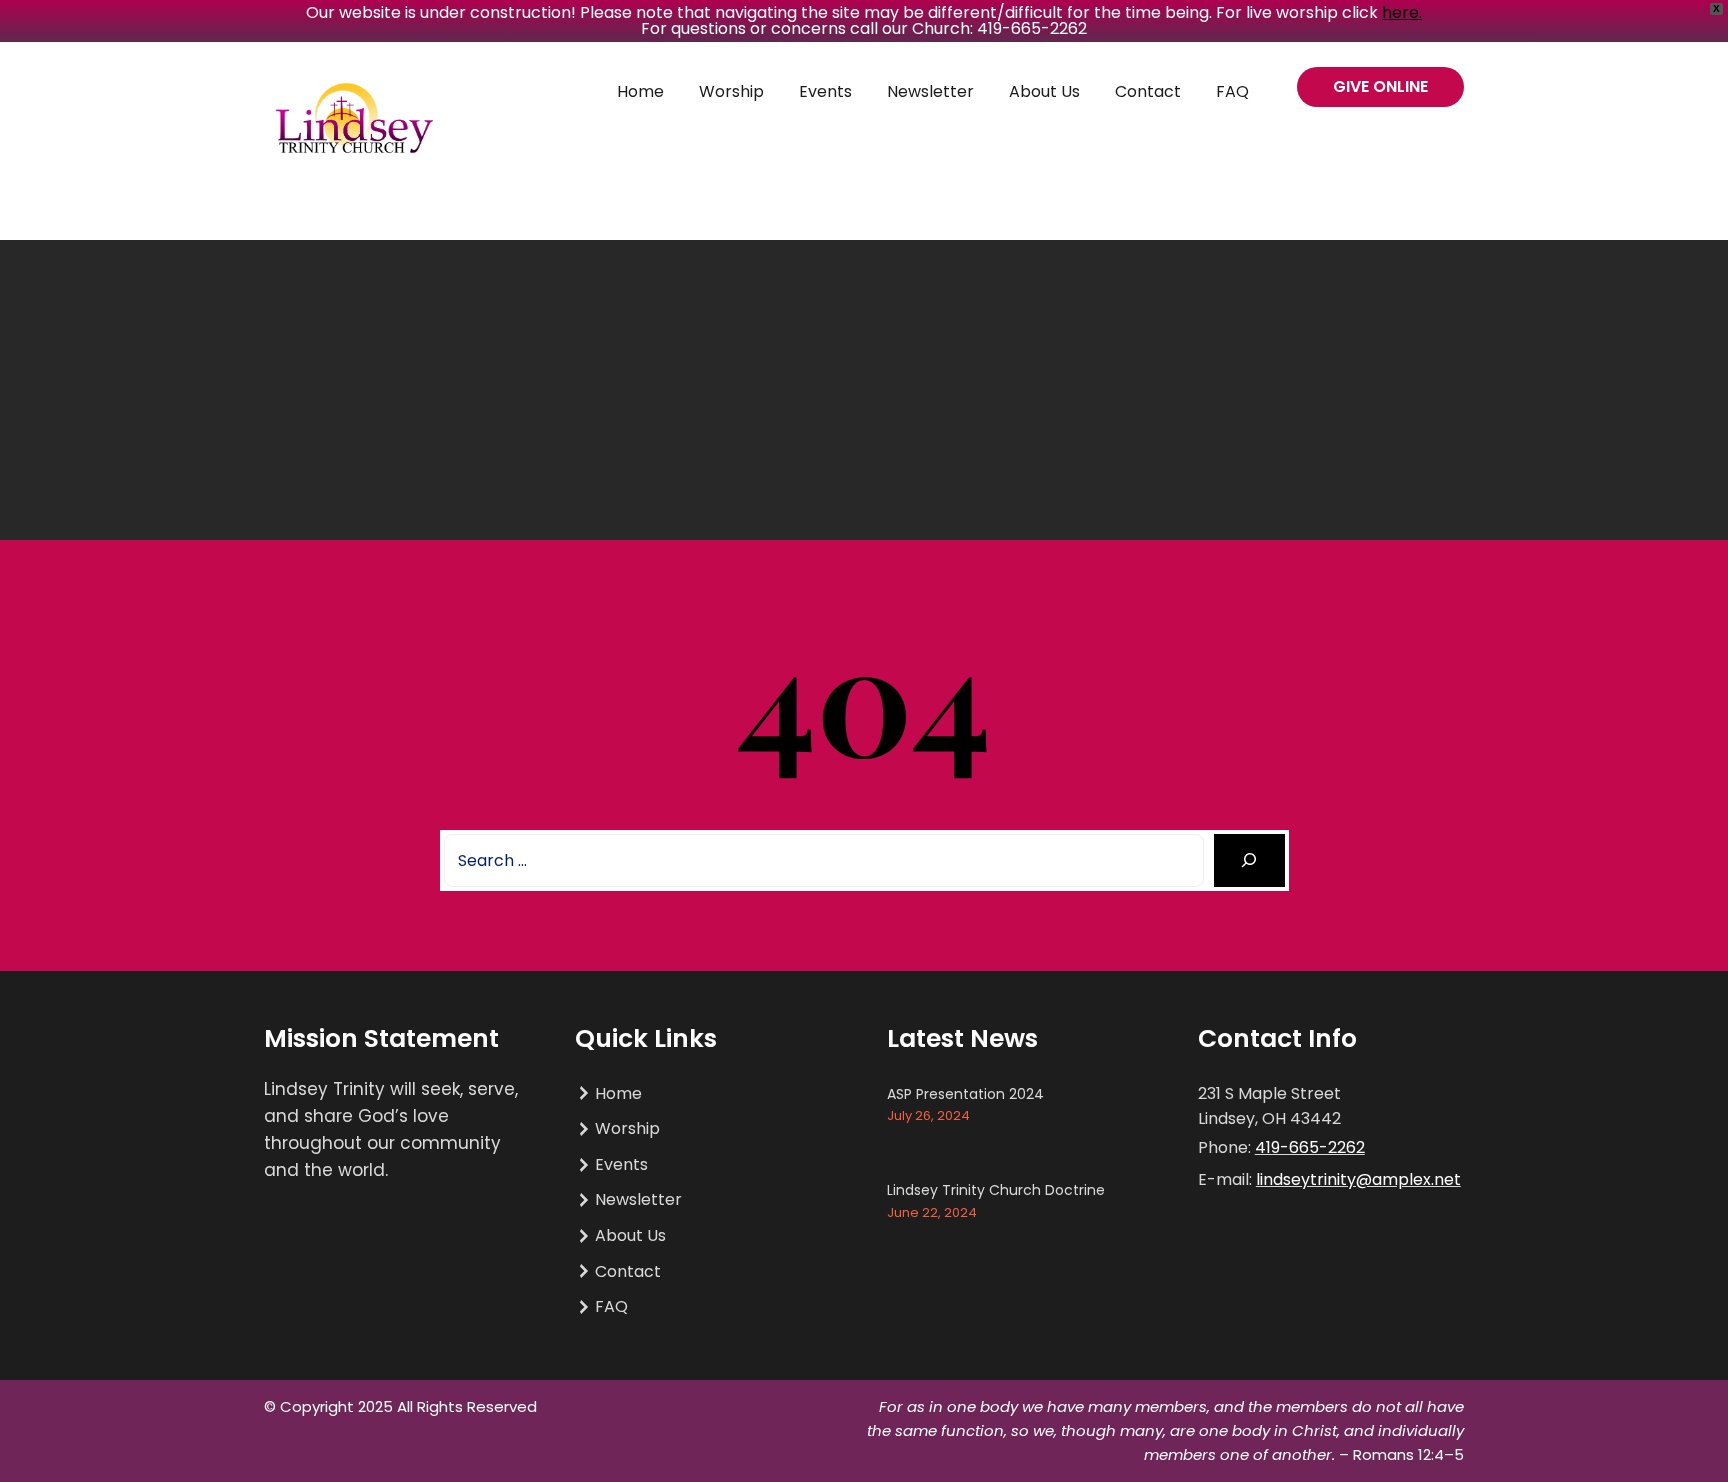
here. (1402, 12)
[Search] (1249, 860)
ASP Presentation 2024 (965, 1094)
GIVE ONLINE (1380, 86)
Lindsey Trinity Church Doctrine (996, 1190)
